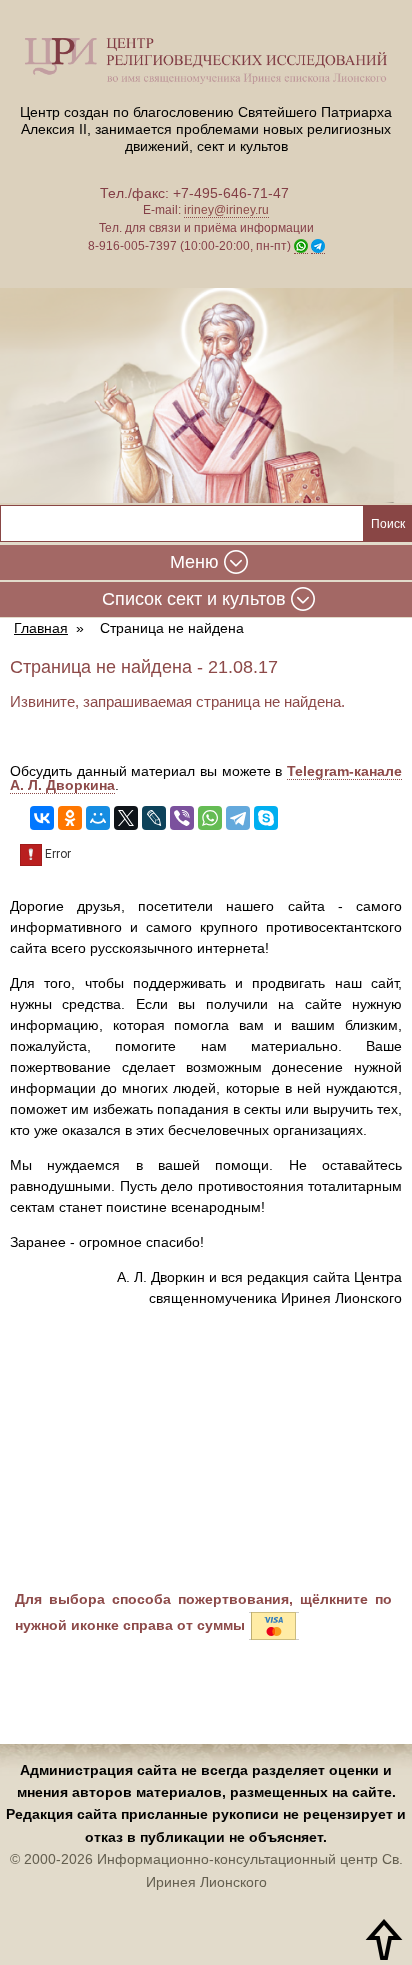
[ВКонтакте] (42, 818)
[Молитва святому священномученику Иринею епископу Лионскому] (206, 396)
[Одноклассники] (70, 818)
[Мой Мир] (98, 818)
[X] (126, 818)
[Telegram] (238, 818)
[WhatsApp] (210, 818)
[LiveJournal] (154, 818)
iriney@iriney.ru (226, 210)
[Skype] (266, 818)
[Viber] (182, 818)
